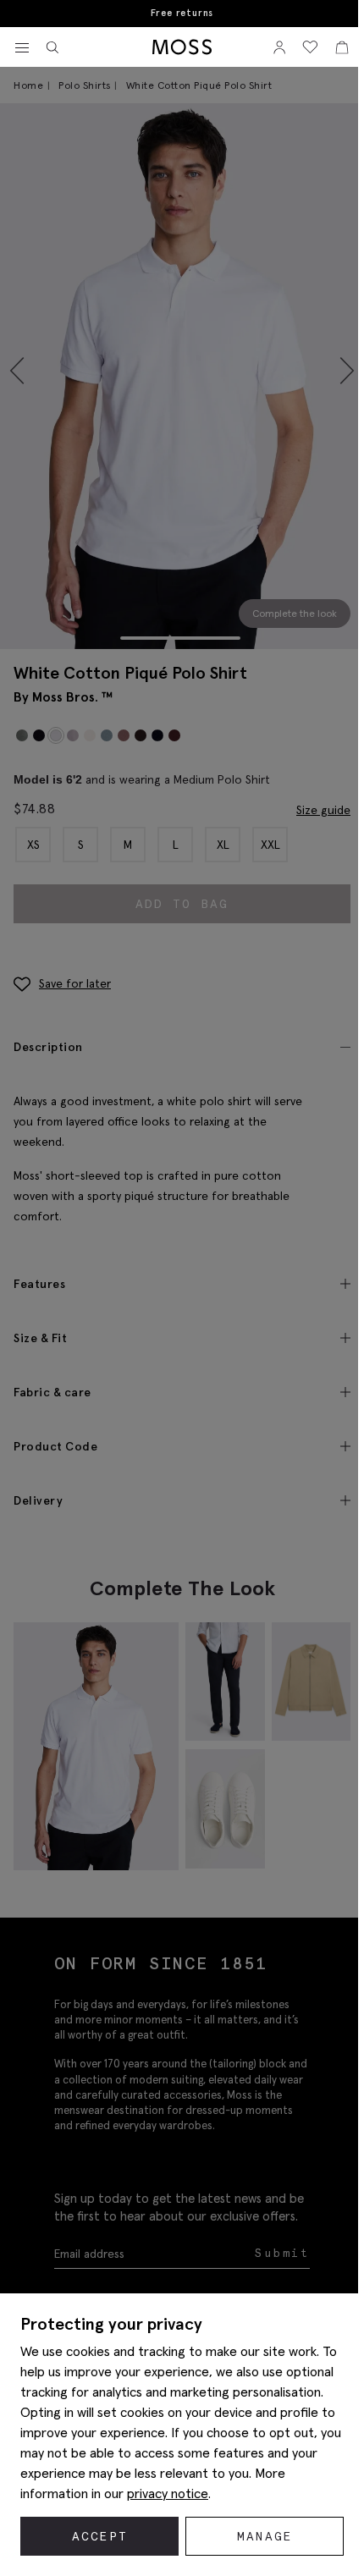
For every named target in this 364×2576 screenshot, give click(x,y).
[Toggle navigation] (22, 48)
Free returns (182, 13)
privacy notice (168, 2493)
